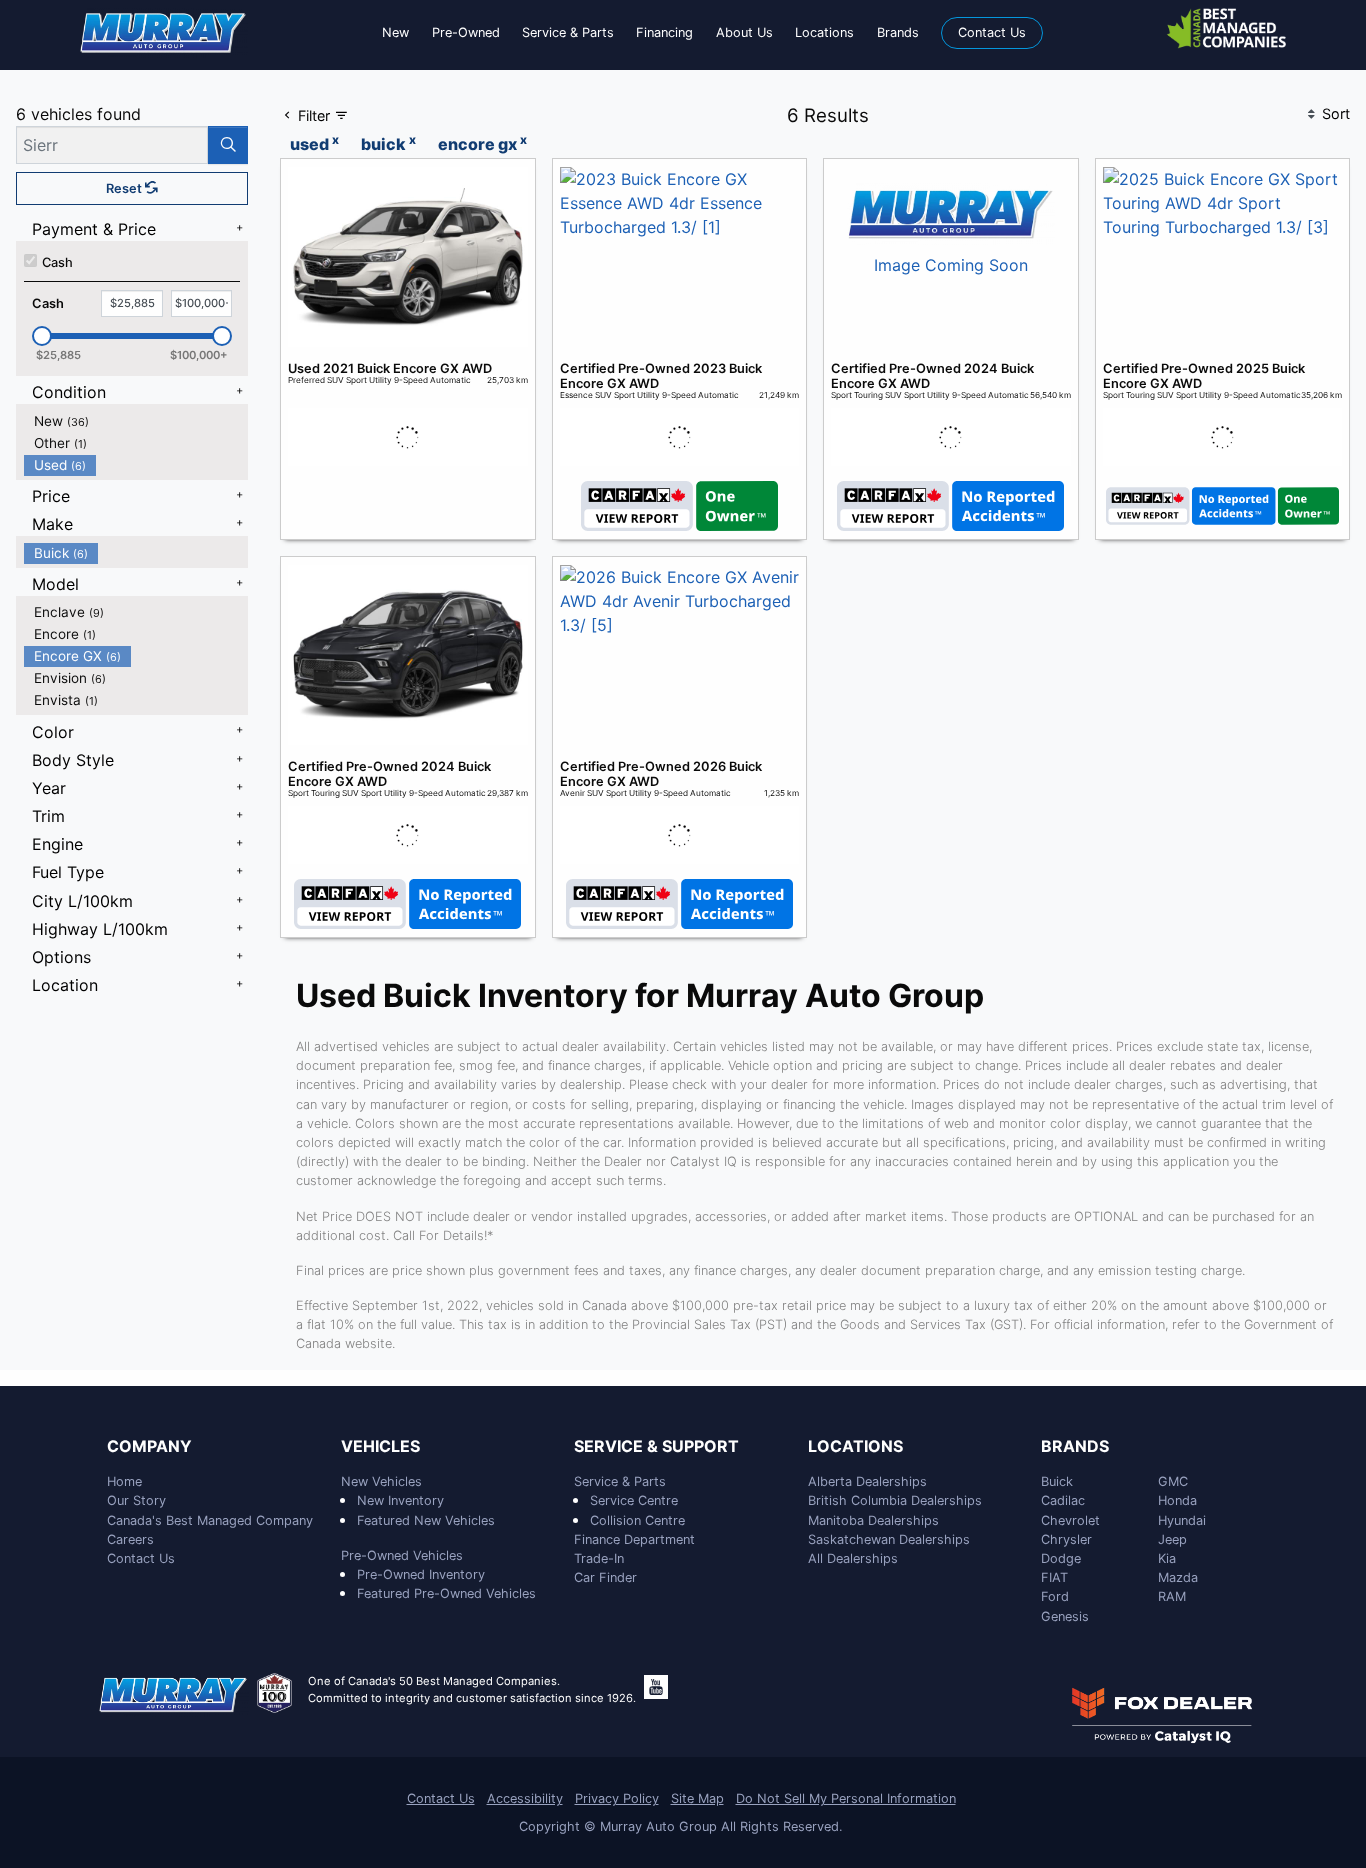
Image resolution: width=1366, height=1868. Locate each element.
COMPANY (149, 1447)
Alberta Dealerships (867, 1481)
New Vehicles (381, 1481)
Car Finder (605, 1577)
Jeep (1172, 1539)
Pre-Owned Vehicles (402, 1555)
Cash (57, 262)
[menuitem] (136, 421)
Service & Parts (620, 1481)
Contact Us (141, 1558)
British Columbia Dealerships (895, 1500)
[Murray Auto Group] (164, 31)
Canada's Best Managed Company (210, 1520)
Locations (855, 1447)
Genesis (1065, 1616)
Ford (1055, 1596)
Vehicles (380, 1447)
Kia (1167, 1558)
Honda (1177, 1500)
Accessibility (525, 1798)
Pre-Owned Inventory (421, 1574)
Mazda (1178, 1577)
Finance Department (634, 1539)
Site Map (697, 1798)
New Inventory (400, 1500)
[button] (395, 32)
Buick (1057, 1481)
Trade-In (599, 1558)
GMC (1173, 1481)
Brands (1075, 1447)
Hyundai (1182, 1520)
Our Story (136, 1500)
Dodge (1061, 1558)
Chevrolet (1070, 1520)
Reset (125, 188)
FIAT (1054, 1577)
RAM (1172, 1596)
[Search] (228, 145)
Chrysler (1066, 1539)
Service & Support (656, 1447)
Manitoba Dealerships (873, 1520)
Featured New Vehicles (426, 1520)
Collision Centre (637, 1520)
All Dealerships (853, 1558)
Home (124, 1481)
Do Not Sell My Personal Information (846, 1798)
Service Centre (634, 1500)
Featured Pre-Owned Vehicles (446, 1593)
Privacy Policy (617, 1798)
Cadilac (1063, 1500)
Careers (130, 1539)
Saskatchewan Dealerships (889, 1539)
